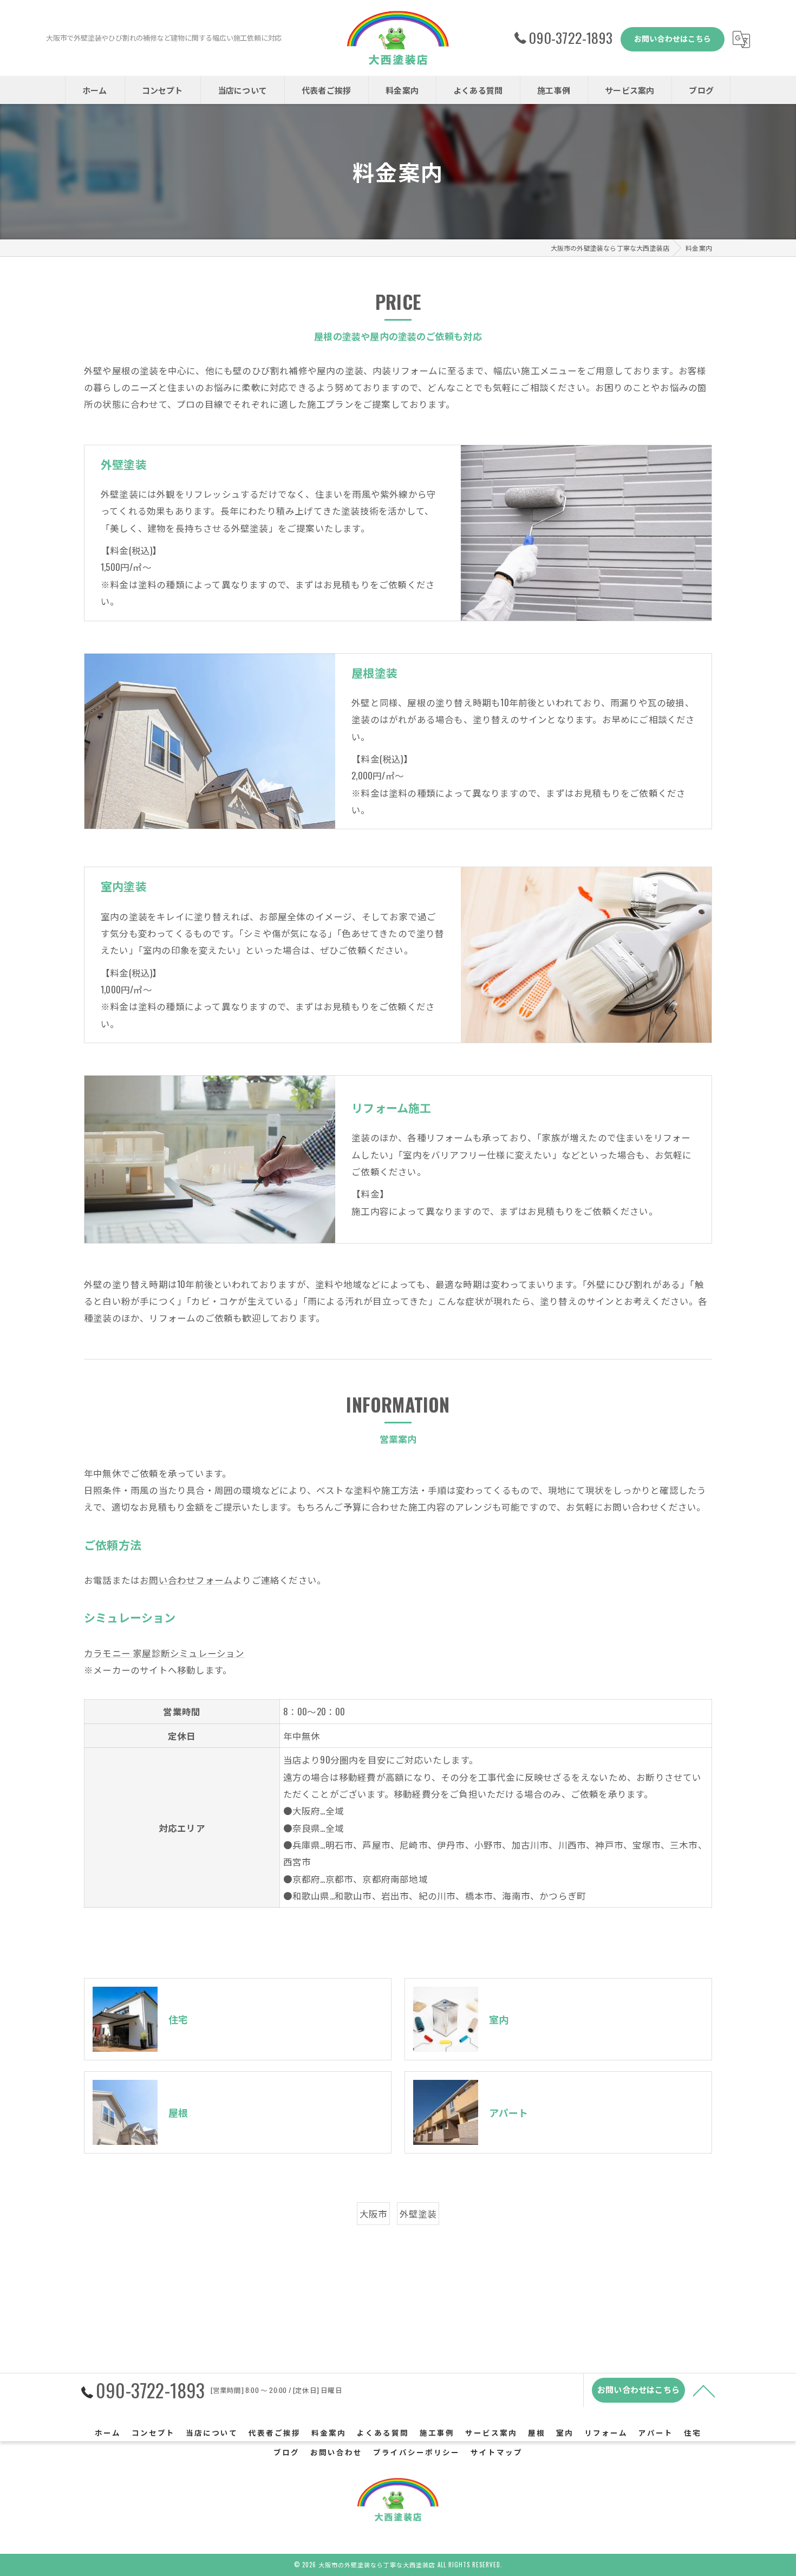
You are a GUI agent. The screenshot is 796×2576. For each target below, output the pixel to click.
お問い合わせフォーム (186, 1580)
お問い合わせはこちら (673, 38)
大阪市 (374, 2213)
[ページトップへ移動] (704, 2390)
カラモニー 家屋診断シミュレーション (164, 1653)
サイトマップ (497, 2452)
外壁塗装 (418, 2213)
